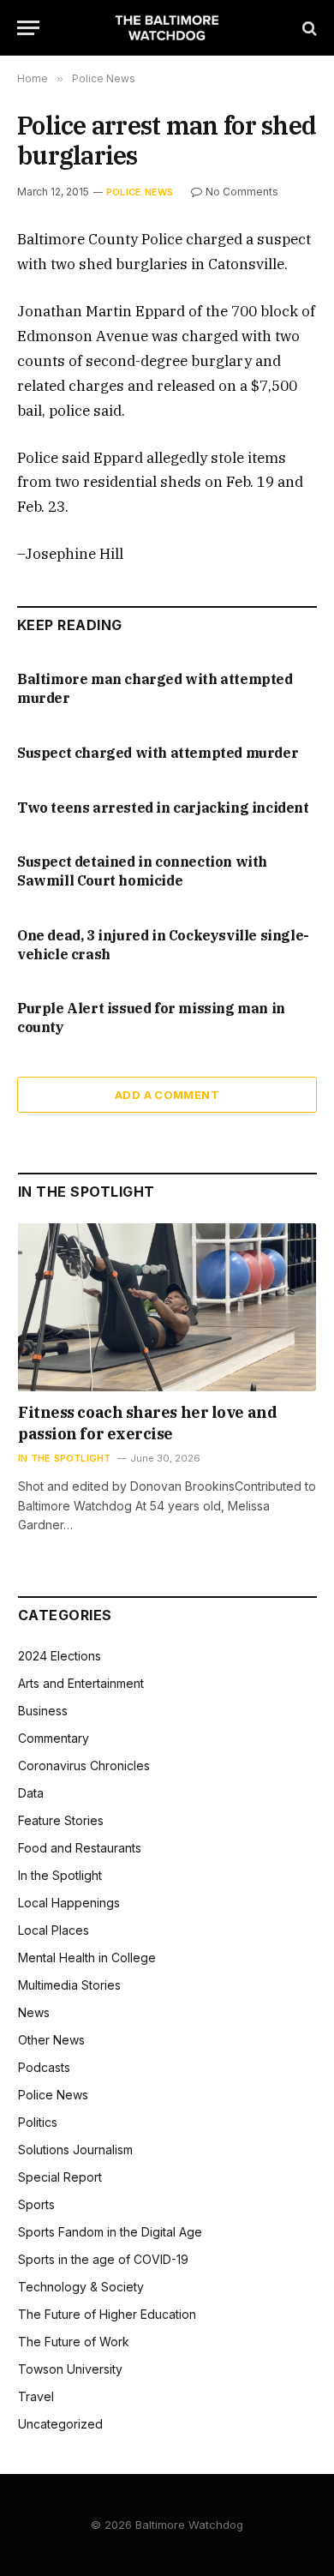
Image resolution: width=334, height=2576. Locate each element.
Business (43, 1711)
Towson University (70, 2369)
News (34, 2012)
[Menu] (28, 28)
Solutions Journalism (75, 2150)
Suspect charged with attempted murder (158, 753)
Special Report (60, 2177)
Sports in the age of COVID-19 (103, 2259)
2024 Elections (60, 1656)
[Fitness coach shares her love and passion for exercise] (167, 1307)
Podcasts (44, 2067)
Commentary (54, 1738)
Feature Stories (61, 1820)
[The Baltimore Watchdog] (167, 28)
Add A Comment (167, 1095)
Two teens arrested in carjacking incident (163, 808)
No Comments (242, 192)
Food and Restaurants (80, 1848)
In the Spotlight (60, 1875)
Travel (36, 2396)
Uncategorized (60, 2424)
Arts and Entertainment (81, 1683)
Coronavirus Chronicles (84, 1765)
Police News (140, 192)
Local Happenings (69, 1903)
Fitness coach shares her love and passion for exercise (147, 1423)
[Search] (308, 28)
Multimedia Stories (69, 1985)
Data (31, 1793)
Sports (36, 2204)
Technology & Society (81, 2287)
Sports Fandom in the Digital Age (110, 2232)
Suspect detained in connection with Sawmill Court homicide (142, 871)
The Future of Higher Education (107, 2314)
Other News (51, 2040)
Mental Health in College (87, 1958)
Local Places (54, 1930)
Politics (38, 2122)
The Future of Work (74, 2342)
